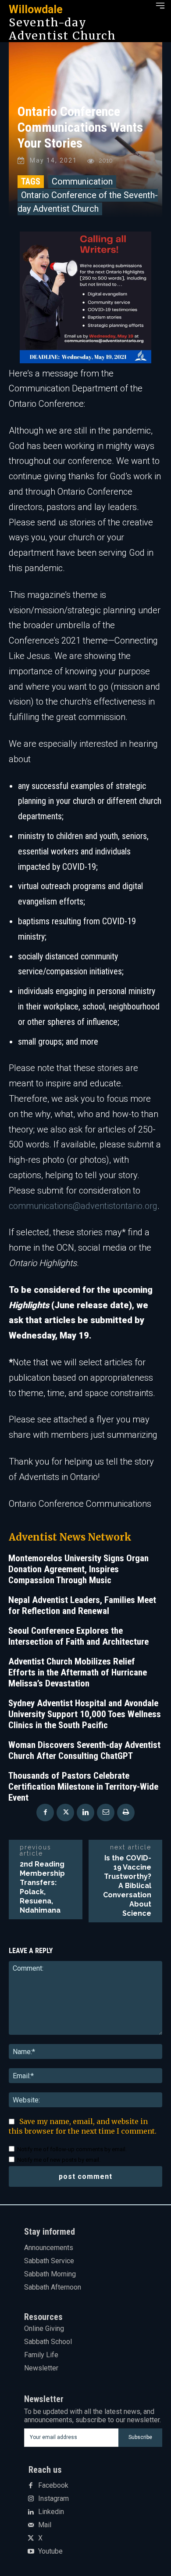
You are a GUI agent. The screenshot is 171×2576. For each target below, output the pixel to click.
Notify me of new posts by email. (59, 2160)
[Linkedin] (85, 1813)
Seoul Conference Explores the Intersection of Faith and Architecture (78, 1636)
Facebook (53, 2486)
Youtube (50, 2551)
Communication (82, 181)
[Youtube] (31, 2552)
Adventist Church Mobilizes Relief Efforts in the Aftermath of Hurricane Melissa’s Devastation (78, 1672)
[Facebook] (45, 1813)
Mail (45, 2525)
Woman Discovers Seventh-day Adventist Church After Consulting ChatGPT (84, 1750)
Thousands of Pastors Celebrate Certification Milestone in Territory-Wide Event (83, 1787)
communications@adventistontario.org (83, 1206)
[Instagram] (31, 2499)
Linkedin (51, 2512)
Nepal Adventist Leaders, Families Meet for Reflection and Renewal (82, 1605)
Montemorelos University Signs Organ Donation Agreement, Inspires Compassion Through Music (78, 1569)
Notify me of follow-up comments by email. (72, 2149)
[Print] (126, 1813)
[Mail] (31, 2525)
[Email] (106, 1813)
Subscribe (140, 2437)
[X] (65, 1813)
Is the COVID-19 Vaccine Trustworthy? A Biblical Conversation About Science (127, 1886)
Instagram (53, 2499)
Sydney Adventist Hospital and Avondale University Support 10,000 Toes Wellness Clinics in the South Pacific (85, 1714)
